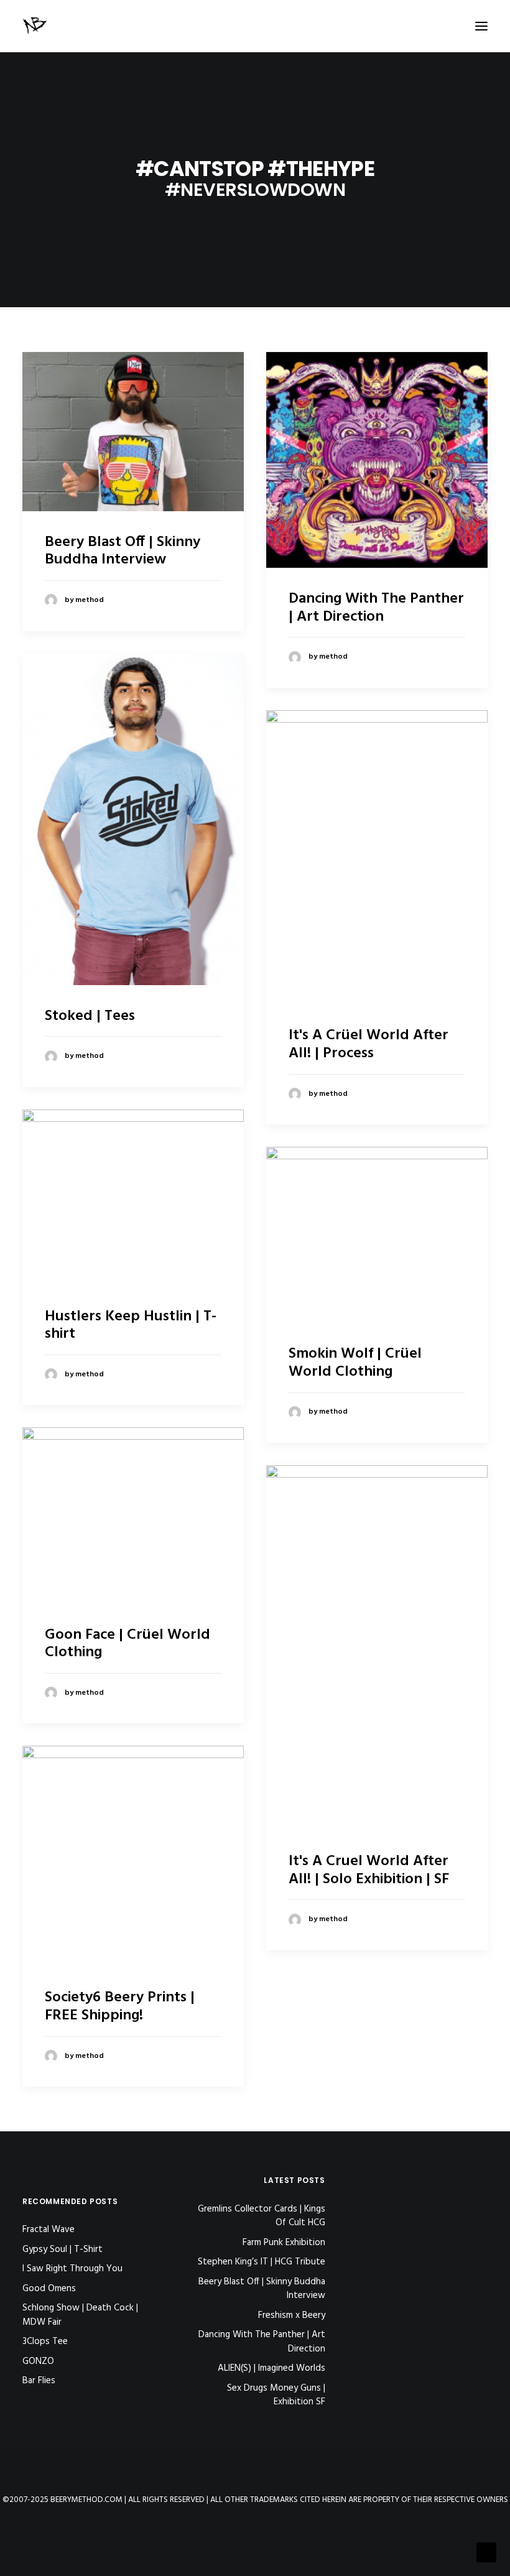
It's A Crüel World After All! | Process (369, 1045)
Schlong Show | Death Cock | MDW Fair (80, 2315)
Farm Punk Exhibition (284, 2243)
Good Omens (49, 2289)
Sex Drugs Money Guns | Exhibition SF (276, 2395)
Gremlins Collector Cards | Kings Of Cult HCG (261, 2216)
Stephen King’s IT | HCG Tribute (261, 2262)
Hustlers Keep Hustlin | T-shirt (131, 1326)
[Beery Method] (35, 26)
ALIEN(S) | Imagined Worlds (271, 2369)
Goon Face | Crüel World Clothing (127, 1644)
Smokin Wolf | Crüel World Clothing (355, 1363)
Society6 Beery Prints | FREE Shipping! (120, 2007)
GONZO (38, 2361)
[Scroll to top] (486, 2552)
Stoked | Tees (90, 1016)
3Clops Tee (45, 2342)
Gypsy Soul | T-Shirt (63, 2249)
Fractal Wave (49, 2230)
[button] (481, 26)
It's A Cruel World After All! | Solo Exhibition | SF (369, 1870)
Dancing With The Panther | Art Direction (376, 608)
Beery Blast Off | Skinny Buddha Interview (123, 551)
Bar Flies (39, 2381)
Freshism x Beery (291, 2316)
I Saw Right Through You (72, 2269)
